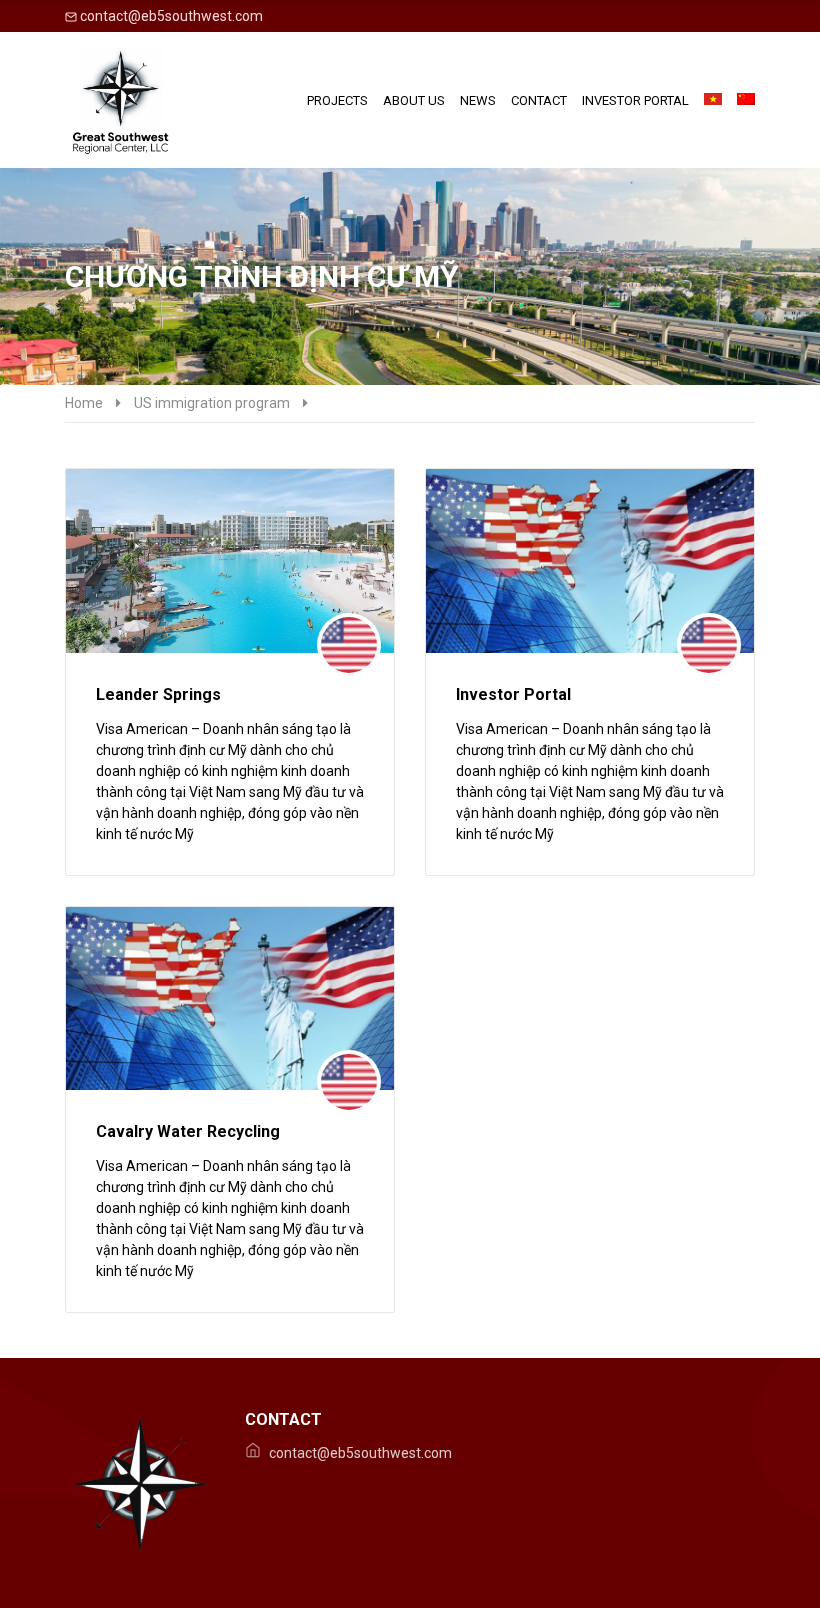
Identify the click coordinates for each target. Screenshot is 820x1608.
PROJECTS (337, 100)
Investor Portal (513, 694)
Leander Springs (158, 694)
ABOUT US (414, 100)
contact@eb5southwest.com (170, 16)
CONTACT (539, 100)
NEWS (478, 100)
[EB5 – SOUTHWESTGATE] (120, 100)
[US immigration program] (349, 645)
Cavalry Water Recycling (188, 1131)
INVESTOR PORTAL (635, 100)
